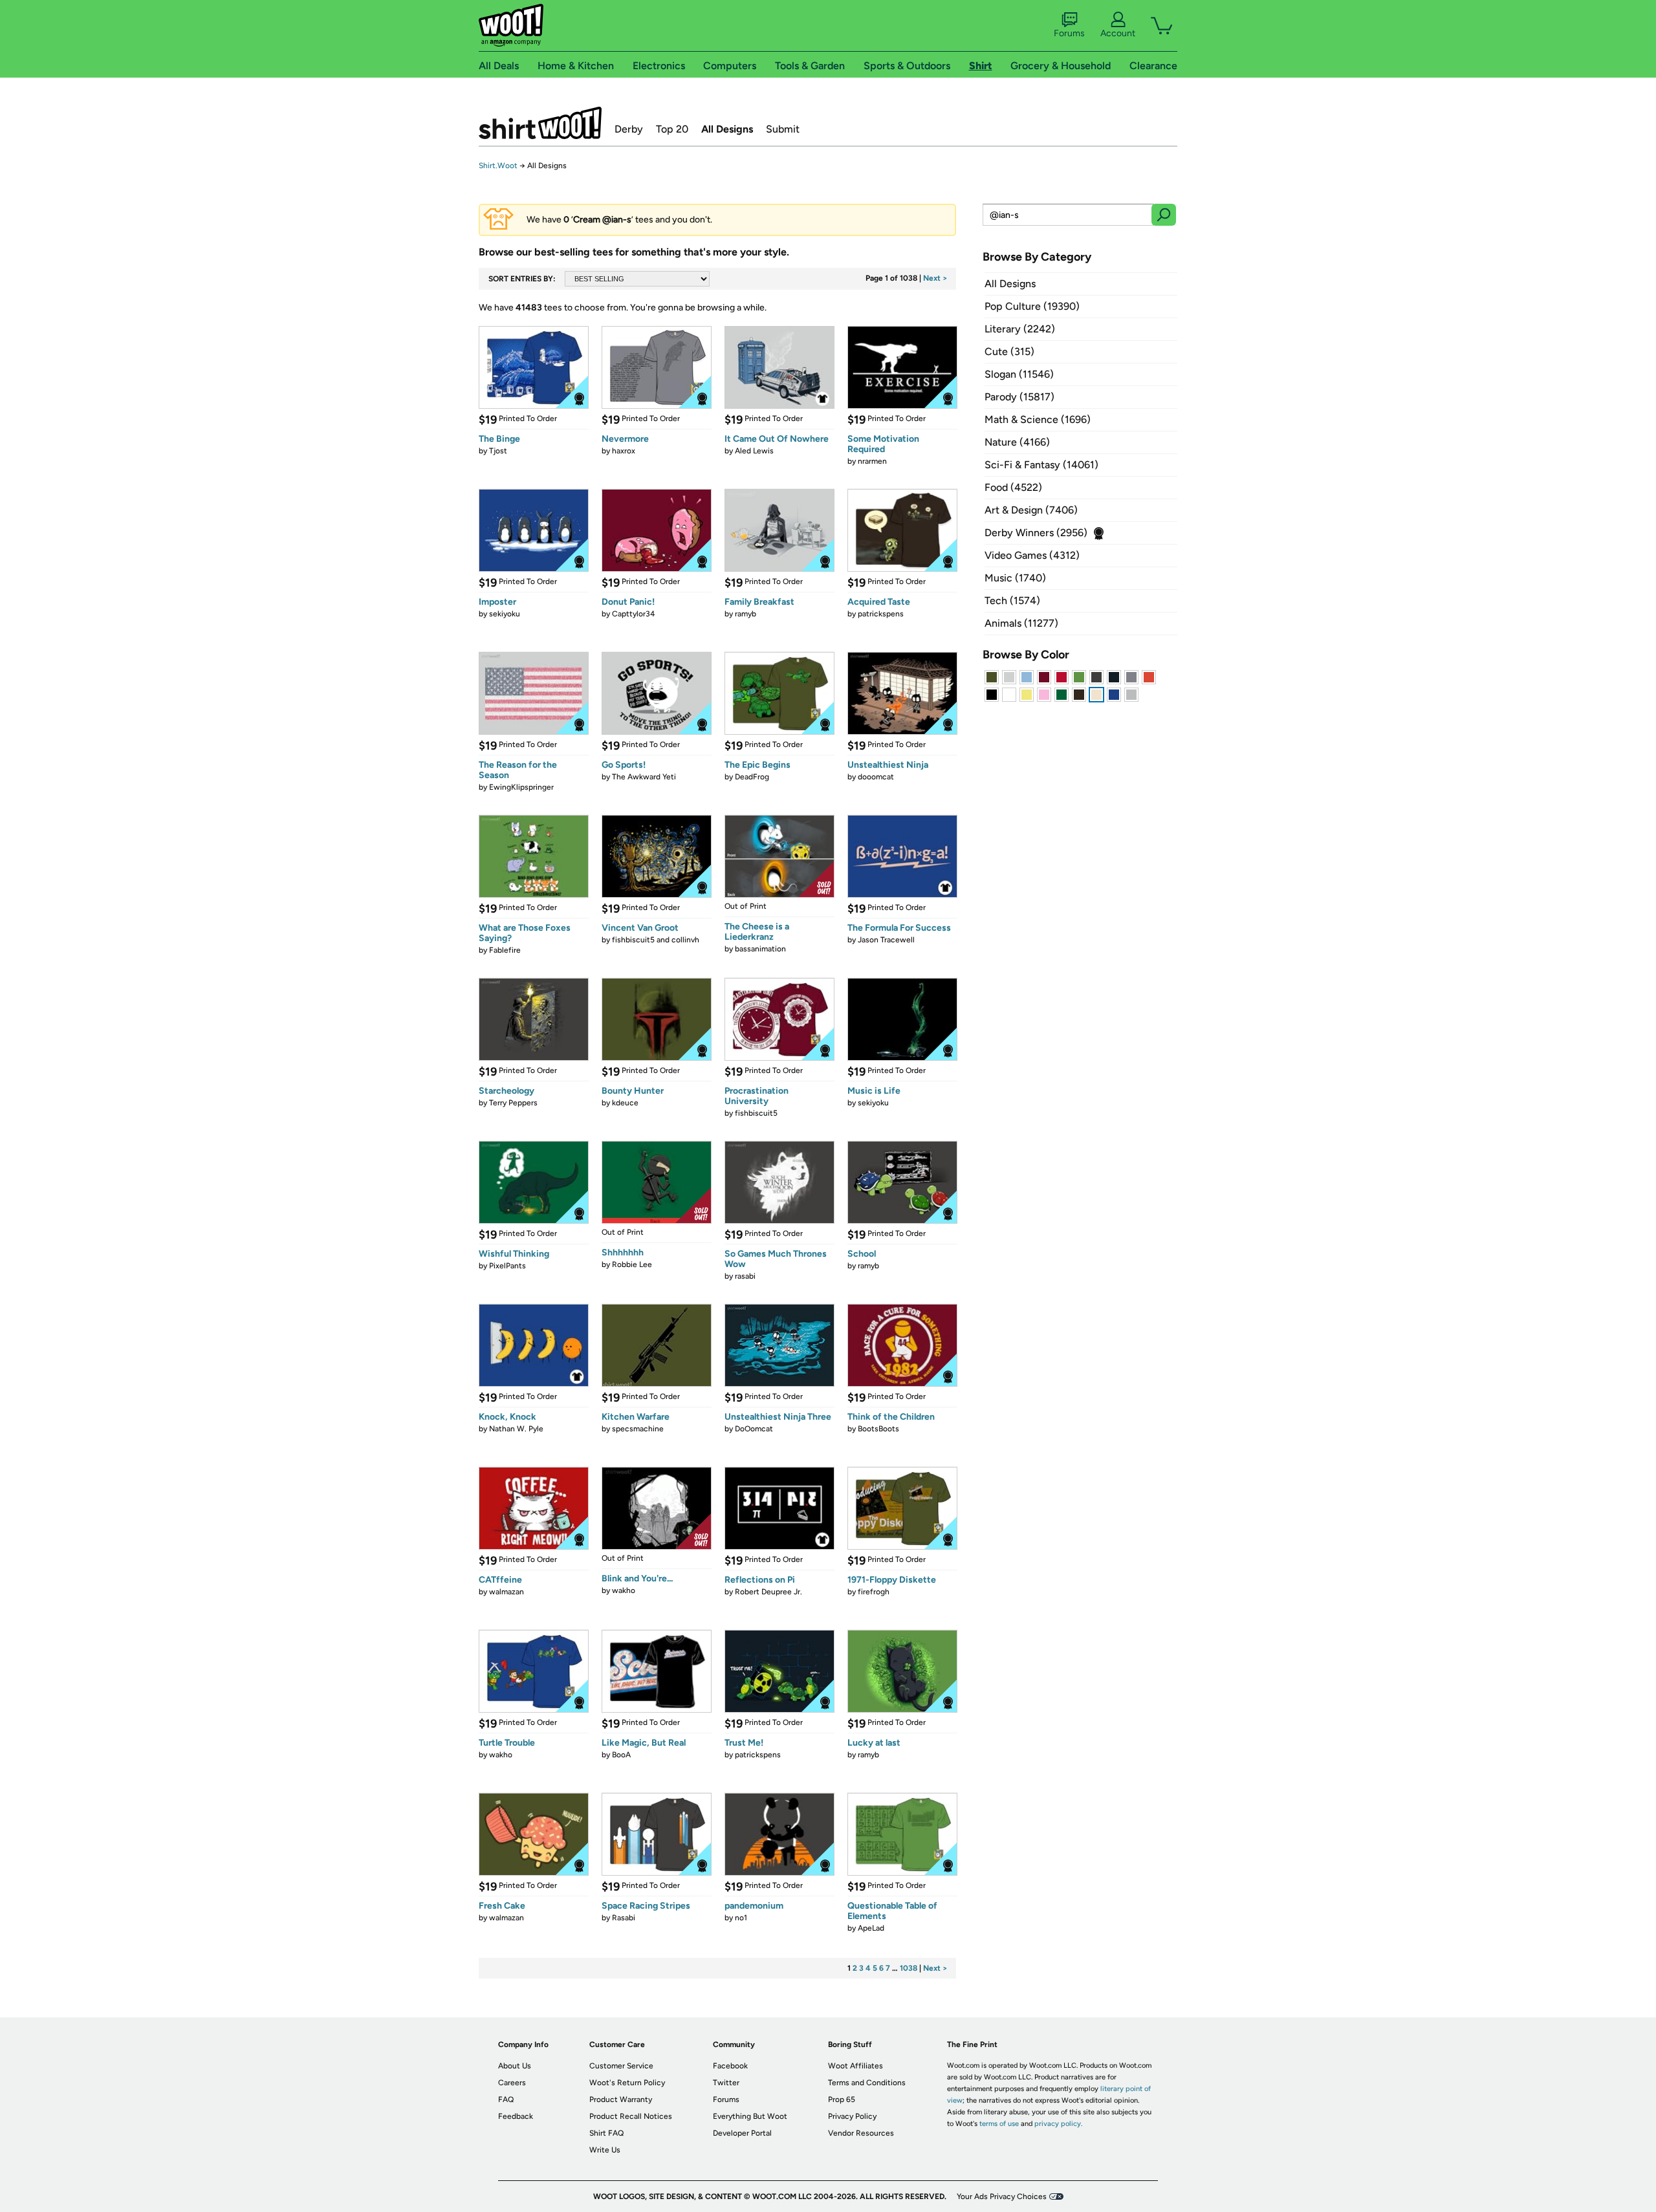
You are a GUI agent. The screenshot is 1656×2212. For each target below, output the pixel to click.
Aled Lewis (754, 451)
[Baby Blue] (1027, 677)
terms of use (999, 2124)
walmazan (507, 1592)
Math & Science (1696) (1038, 419)
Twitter (726, 2083)
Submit (783, 129)
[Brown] (1079, 695)
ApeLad (871, 1928)
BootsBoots (878, 1429)
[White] (1009, 695)
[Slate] (1131, 677)
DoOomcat (754, 1429)
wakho (624, 1590)
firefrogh (874, 1592)
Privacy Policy (852, 2116)
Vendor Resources (861, 2133)
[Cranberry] (1044, 677)
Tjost (498, 451)
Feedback (516, 2116)
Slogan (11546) (1019, 374)
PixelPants (507, 1266)
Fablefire (505, 950)
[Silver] (1009, 677)
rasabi (745, 1276)
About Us (515, 2066)
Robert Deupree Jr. (768, 1592)
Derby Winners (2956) (1036, 533)
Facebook (730, 2066)
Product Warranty (621, 2099)
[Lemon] (1027, 695)
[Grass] (1079, 677)
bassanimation (760, 949)
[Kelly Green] (1062, 695)
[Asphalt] (1096, 677)
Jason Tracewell (886, 940)
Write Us (605, 2150)
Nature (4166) (1017, 442)
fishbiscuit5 (756, 1113)
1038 (909, 1968)
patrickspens (881, 614)
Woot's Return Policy (627, 2083)
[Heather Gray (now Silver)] (1131, 695)
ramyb (746, 614)
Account (1118, 33)
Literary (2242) (1020, 329)
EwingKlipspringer (521, 787)
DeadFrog (752, 777)
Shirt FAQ (606, 2133)
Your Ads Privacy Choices (1002, 2196)
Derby (629, 129)
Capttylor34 (633, 614)
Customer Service (621, 2066)
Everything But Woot (750, 2116)
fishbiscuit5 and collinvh (656, 940)
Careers (512, 2083)
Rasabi (624, 1918)
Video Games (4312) (1032, 555)
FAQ (506, 2099)
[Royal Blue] (1114, 695)
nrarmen (872, 461)
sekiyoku (505, 614)
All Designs (727, 129)
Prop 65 (842, 2099)
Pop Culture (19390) (1032, 306)
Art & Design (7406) (1031, 510)
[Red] (1062, 677)
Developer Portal (742, 2133)
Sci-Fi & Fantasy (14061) (1041, 465)
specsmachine (638, 1429)
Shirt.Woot (540, 123)
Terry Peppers (513, 1103)
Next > (935, 278)
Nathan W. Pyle (516, 1429)
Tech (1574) (1012, 601)
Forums (1069, 33)
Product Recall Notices (631, 2116)
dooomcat (876, 777)
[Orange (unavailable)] (1149, 677)
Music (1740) (1015, 578)
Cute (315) (1009, 352)
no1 (741, 1918)
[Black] (992, 695)
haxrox (624, 451)
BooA (621, 1755)
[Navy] (1114, 677)
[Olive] (992, 677)
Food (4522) (1013, 487)
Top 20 (672, 129)
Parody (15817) (1019, 397)
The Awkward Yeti (644, 777)
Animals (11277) (1021, 623)
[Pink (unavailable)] (1044, 695)
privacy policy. (1058, 2124)
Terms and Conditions (867, 2083)
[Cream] (1096, 695)
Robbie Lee (632, 1264)
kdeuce (625, 1103)
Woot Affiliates (855, 2066)
